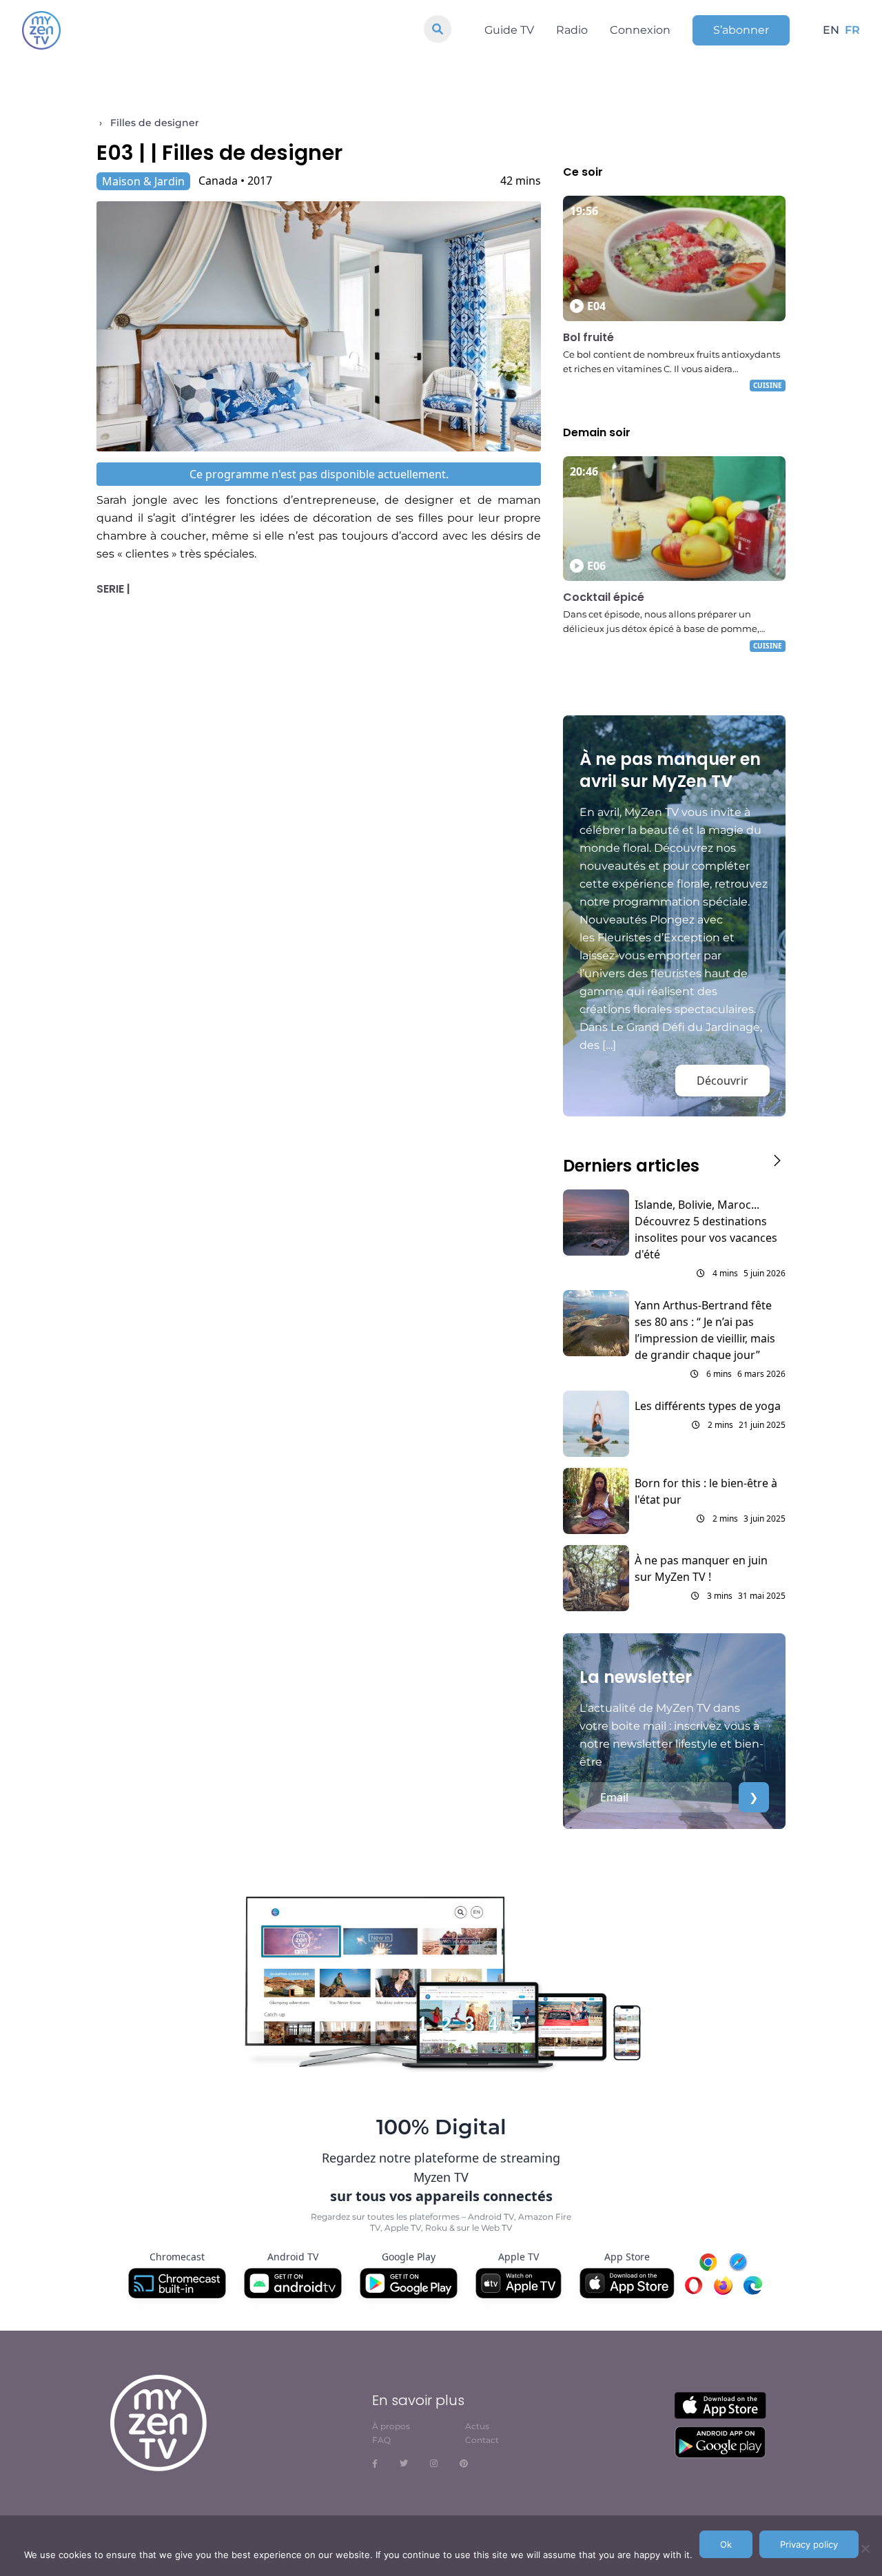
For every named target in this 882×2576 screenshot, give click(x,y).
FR (852, 30)
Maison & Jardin (143, 181)
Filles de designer (155, 123)
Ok (726, 2544)
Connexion (640, 30)
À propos (391, 2426)
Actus (477, 2426)
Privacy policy (809, 2544)
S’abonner (741, 30)
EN (831, 30)
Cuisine (768, 385)
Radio (572, 30)
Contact (482, 2440)
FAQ (381, 2440)
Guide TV (509, 30)
